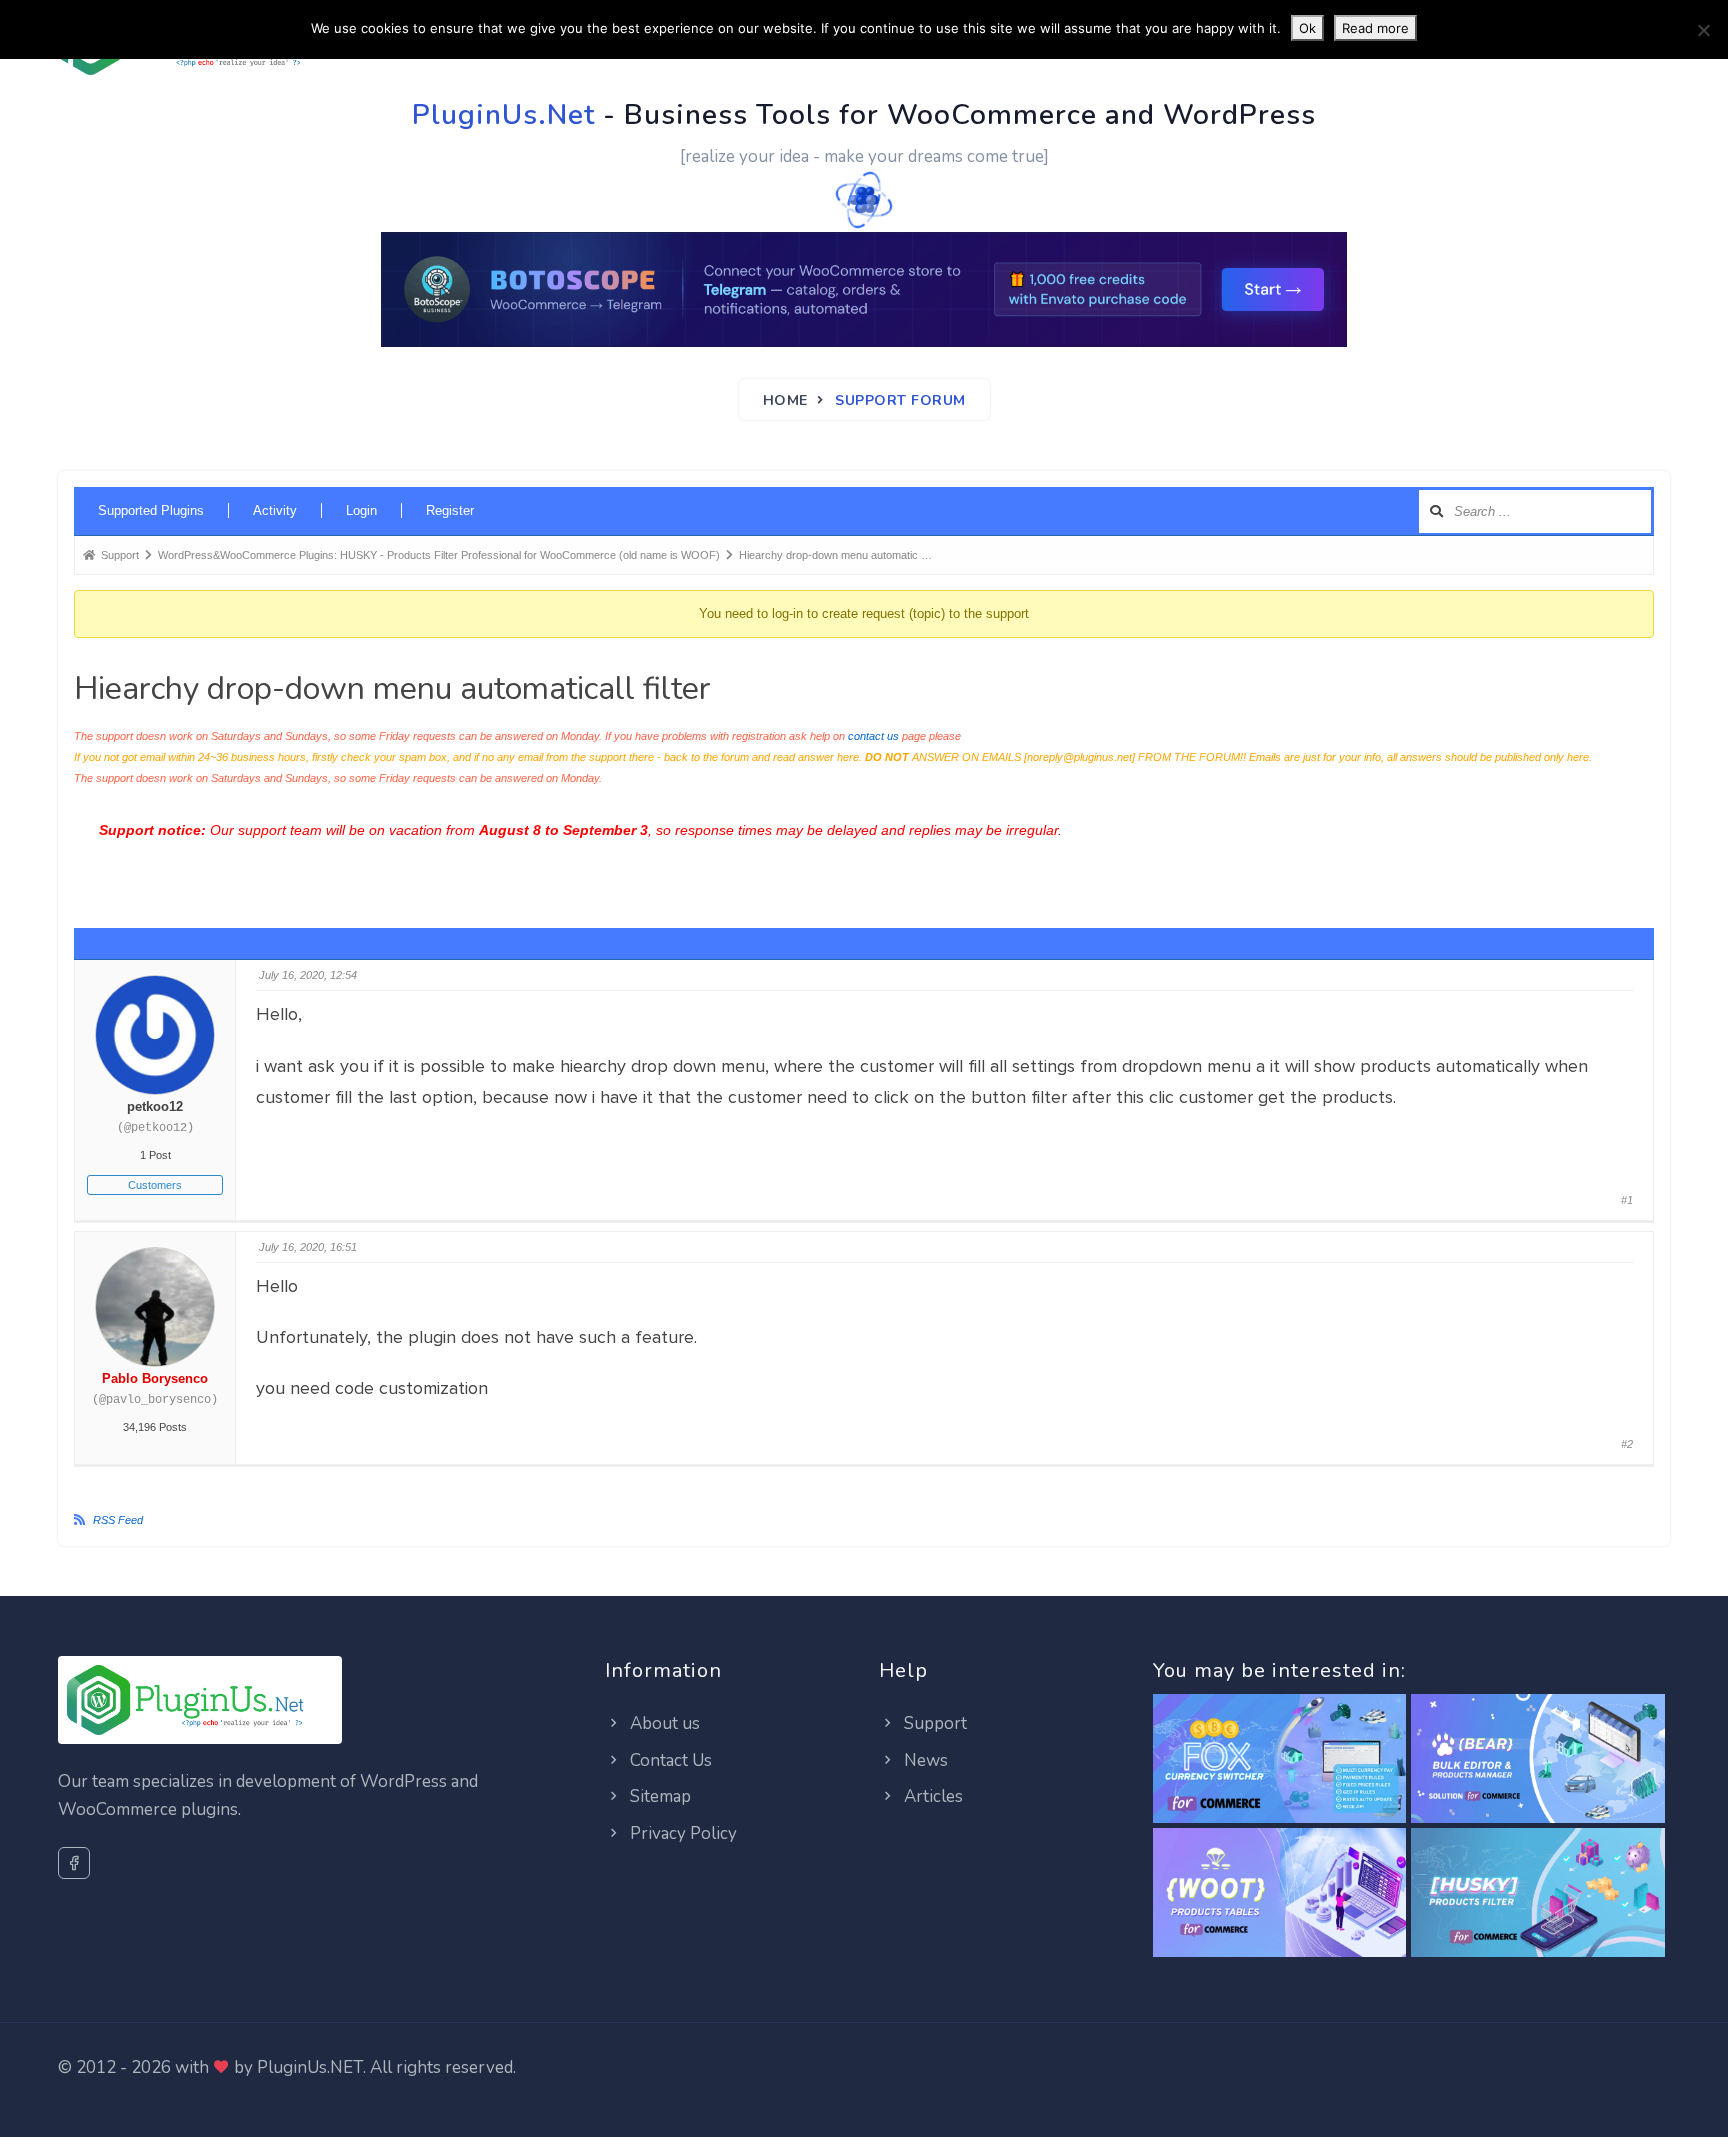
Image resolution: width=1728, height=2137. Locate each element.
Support (933, 1723)
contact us (873, 736)
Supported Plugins (151, 510)
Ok (1307, 28)
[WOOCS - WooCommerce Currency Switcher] (1280, 1760)
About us (663, 1723)
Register (450, 510)
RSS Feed (118, 1520)
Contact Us (669, 1760)
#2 (1627, 1444)
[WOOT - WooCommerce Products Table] (1280, 1894)
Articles (931, 1796)
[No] (1703, 30)
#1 (1627, 1200)
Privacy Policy (681, 1833)
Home (785, 400)
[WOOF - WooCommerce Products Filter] (1538, 1894)
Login (361, 510)
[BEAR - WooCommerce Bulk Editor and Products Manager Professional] (1538, 1760)
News (924, 1760)
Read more (1375, 28)
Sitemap (658, 1796)
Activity (275, 510)
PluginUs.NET (310, 2067)
